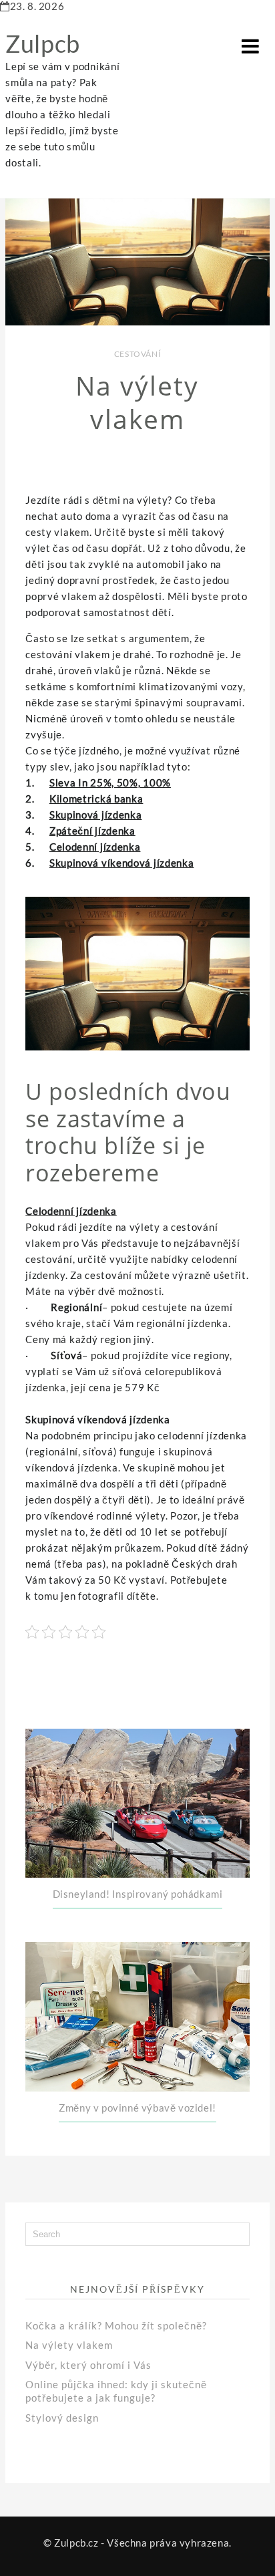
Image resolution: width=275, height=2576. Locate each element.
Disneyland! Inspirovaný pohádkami (138, 1894)
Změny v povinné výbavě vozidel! (137, 2108)
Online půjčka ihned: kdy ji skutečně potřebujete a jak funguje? (116, 2391)
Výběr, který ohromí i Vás (88, 2365)
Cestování (137, 354)
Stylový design (62, 2418)
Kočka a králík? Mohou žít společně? (116, 2325)
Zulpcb (43, 43)
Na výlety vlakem (69, 2345)
